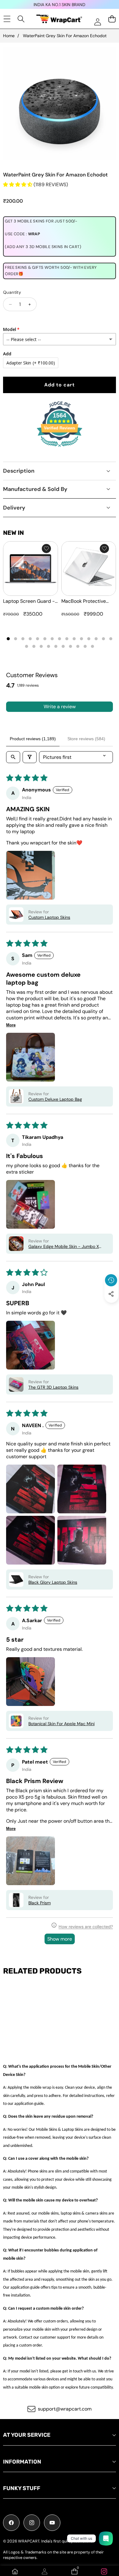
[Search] (21, 19)
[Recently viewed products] (111, 1280)
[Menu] (7, 19)
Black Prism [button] (40, 1903)
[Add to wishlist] (46, 549)
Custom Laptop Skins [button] (49, 917)
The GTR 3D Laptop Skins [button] (53, 1387)
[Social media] (111, 1294)
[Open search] (13, 757)
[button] (111, 1308)
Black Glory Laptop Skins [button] (53, 1582)
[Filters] (30, 757)
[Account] (45, 2571)
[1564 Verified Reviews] (60, 448)
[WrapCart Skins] (59, 19)
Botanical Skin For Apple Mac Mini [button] (61, 1724)
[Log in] (97, 22)
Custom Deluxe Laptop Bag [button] (55, 1099)
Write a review (60, 707)
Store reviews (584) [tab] (86, 739)
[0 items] (112, 19)
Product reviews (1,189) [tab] (33, 739)
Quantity (12, 292)
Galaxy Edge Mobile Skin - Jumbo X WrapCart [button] (64, 1246)
